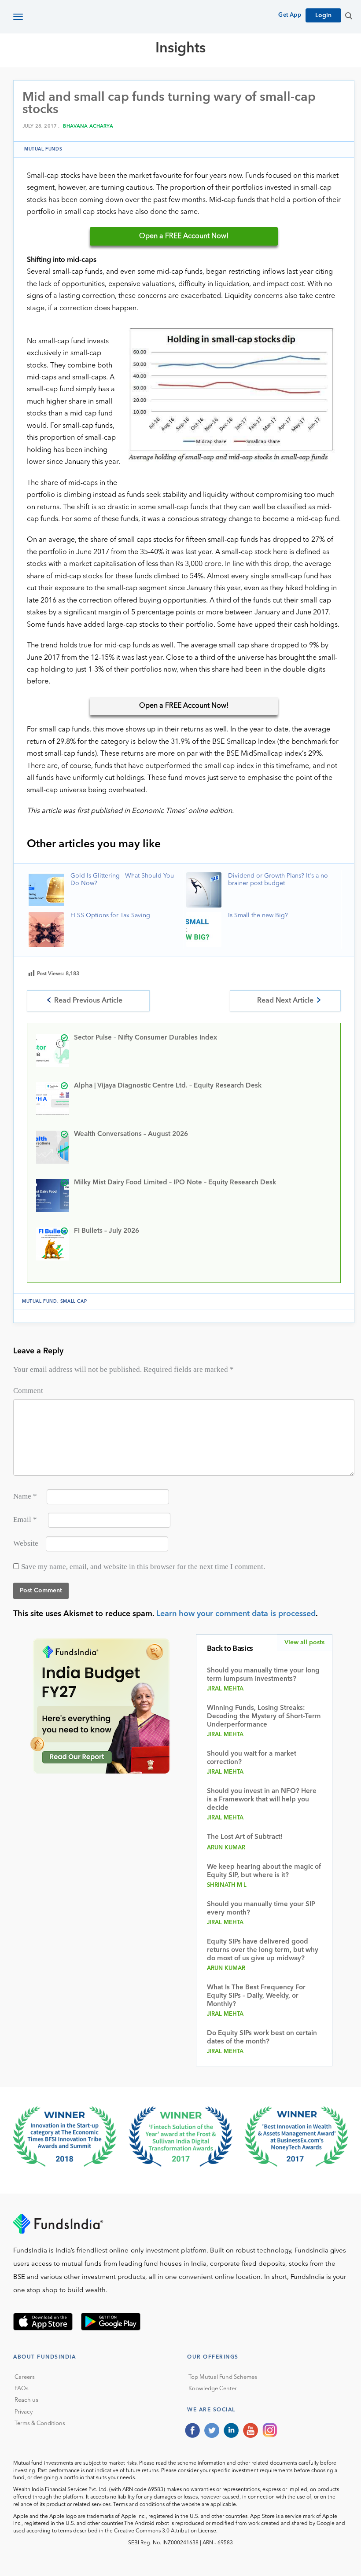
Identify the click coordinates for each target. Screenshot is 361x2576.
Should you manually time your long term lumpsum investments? (263, 1675)
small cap (74, 1301)
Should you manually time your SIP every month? (261, 1909)
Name (25, 1496)
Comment (28, 1391)
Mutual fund (40, 1301)
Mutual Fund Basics (59, 80)
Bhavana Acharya (88, 127)
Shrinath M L (227, 1885)
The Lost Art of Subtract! (245, 1837)
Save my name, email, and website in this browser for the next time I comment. (143, 1567)
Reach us (26, 2400)
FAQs (22, 2389)
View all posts (304, 1643)
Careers (25, 2377)
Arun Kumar (226, 1848)
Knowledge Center (213, 2389)
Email (25, 1520)
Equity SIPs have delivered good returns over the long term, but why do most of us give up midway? (263, 1950)
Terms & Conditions (40, 2423)
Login (323, 15)
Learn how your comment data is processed (236, 1614)
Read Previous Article (88, 1001)
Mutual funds (43, 149)
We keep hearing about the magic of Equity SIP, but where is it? (264, 1871)
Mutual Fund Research (150, 80)
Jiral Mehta (225, 1689)
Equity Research (234, 80)
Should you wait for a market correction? (252, 1758)
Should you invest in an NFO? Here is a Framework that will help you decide (262, 1800)
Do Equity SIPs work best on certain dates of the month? (262, 2038)
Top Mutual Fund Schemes (223, 2377)
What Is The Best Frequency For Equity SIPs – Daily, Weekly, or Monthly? (256, 1996)
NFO (280, 80)
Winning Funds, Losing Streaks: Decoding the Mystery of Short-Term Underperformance (264, 1717)
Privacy (24, 2412)
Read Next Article (285, 1001)
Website (26, 1543)
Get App (290, 15)
